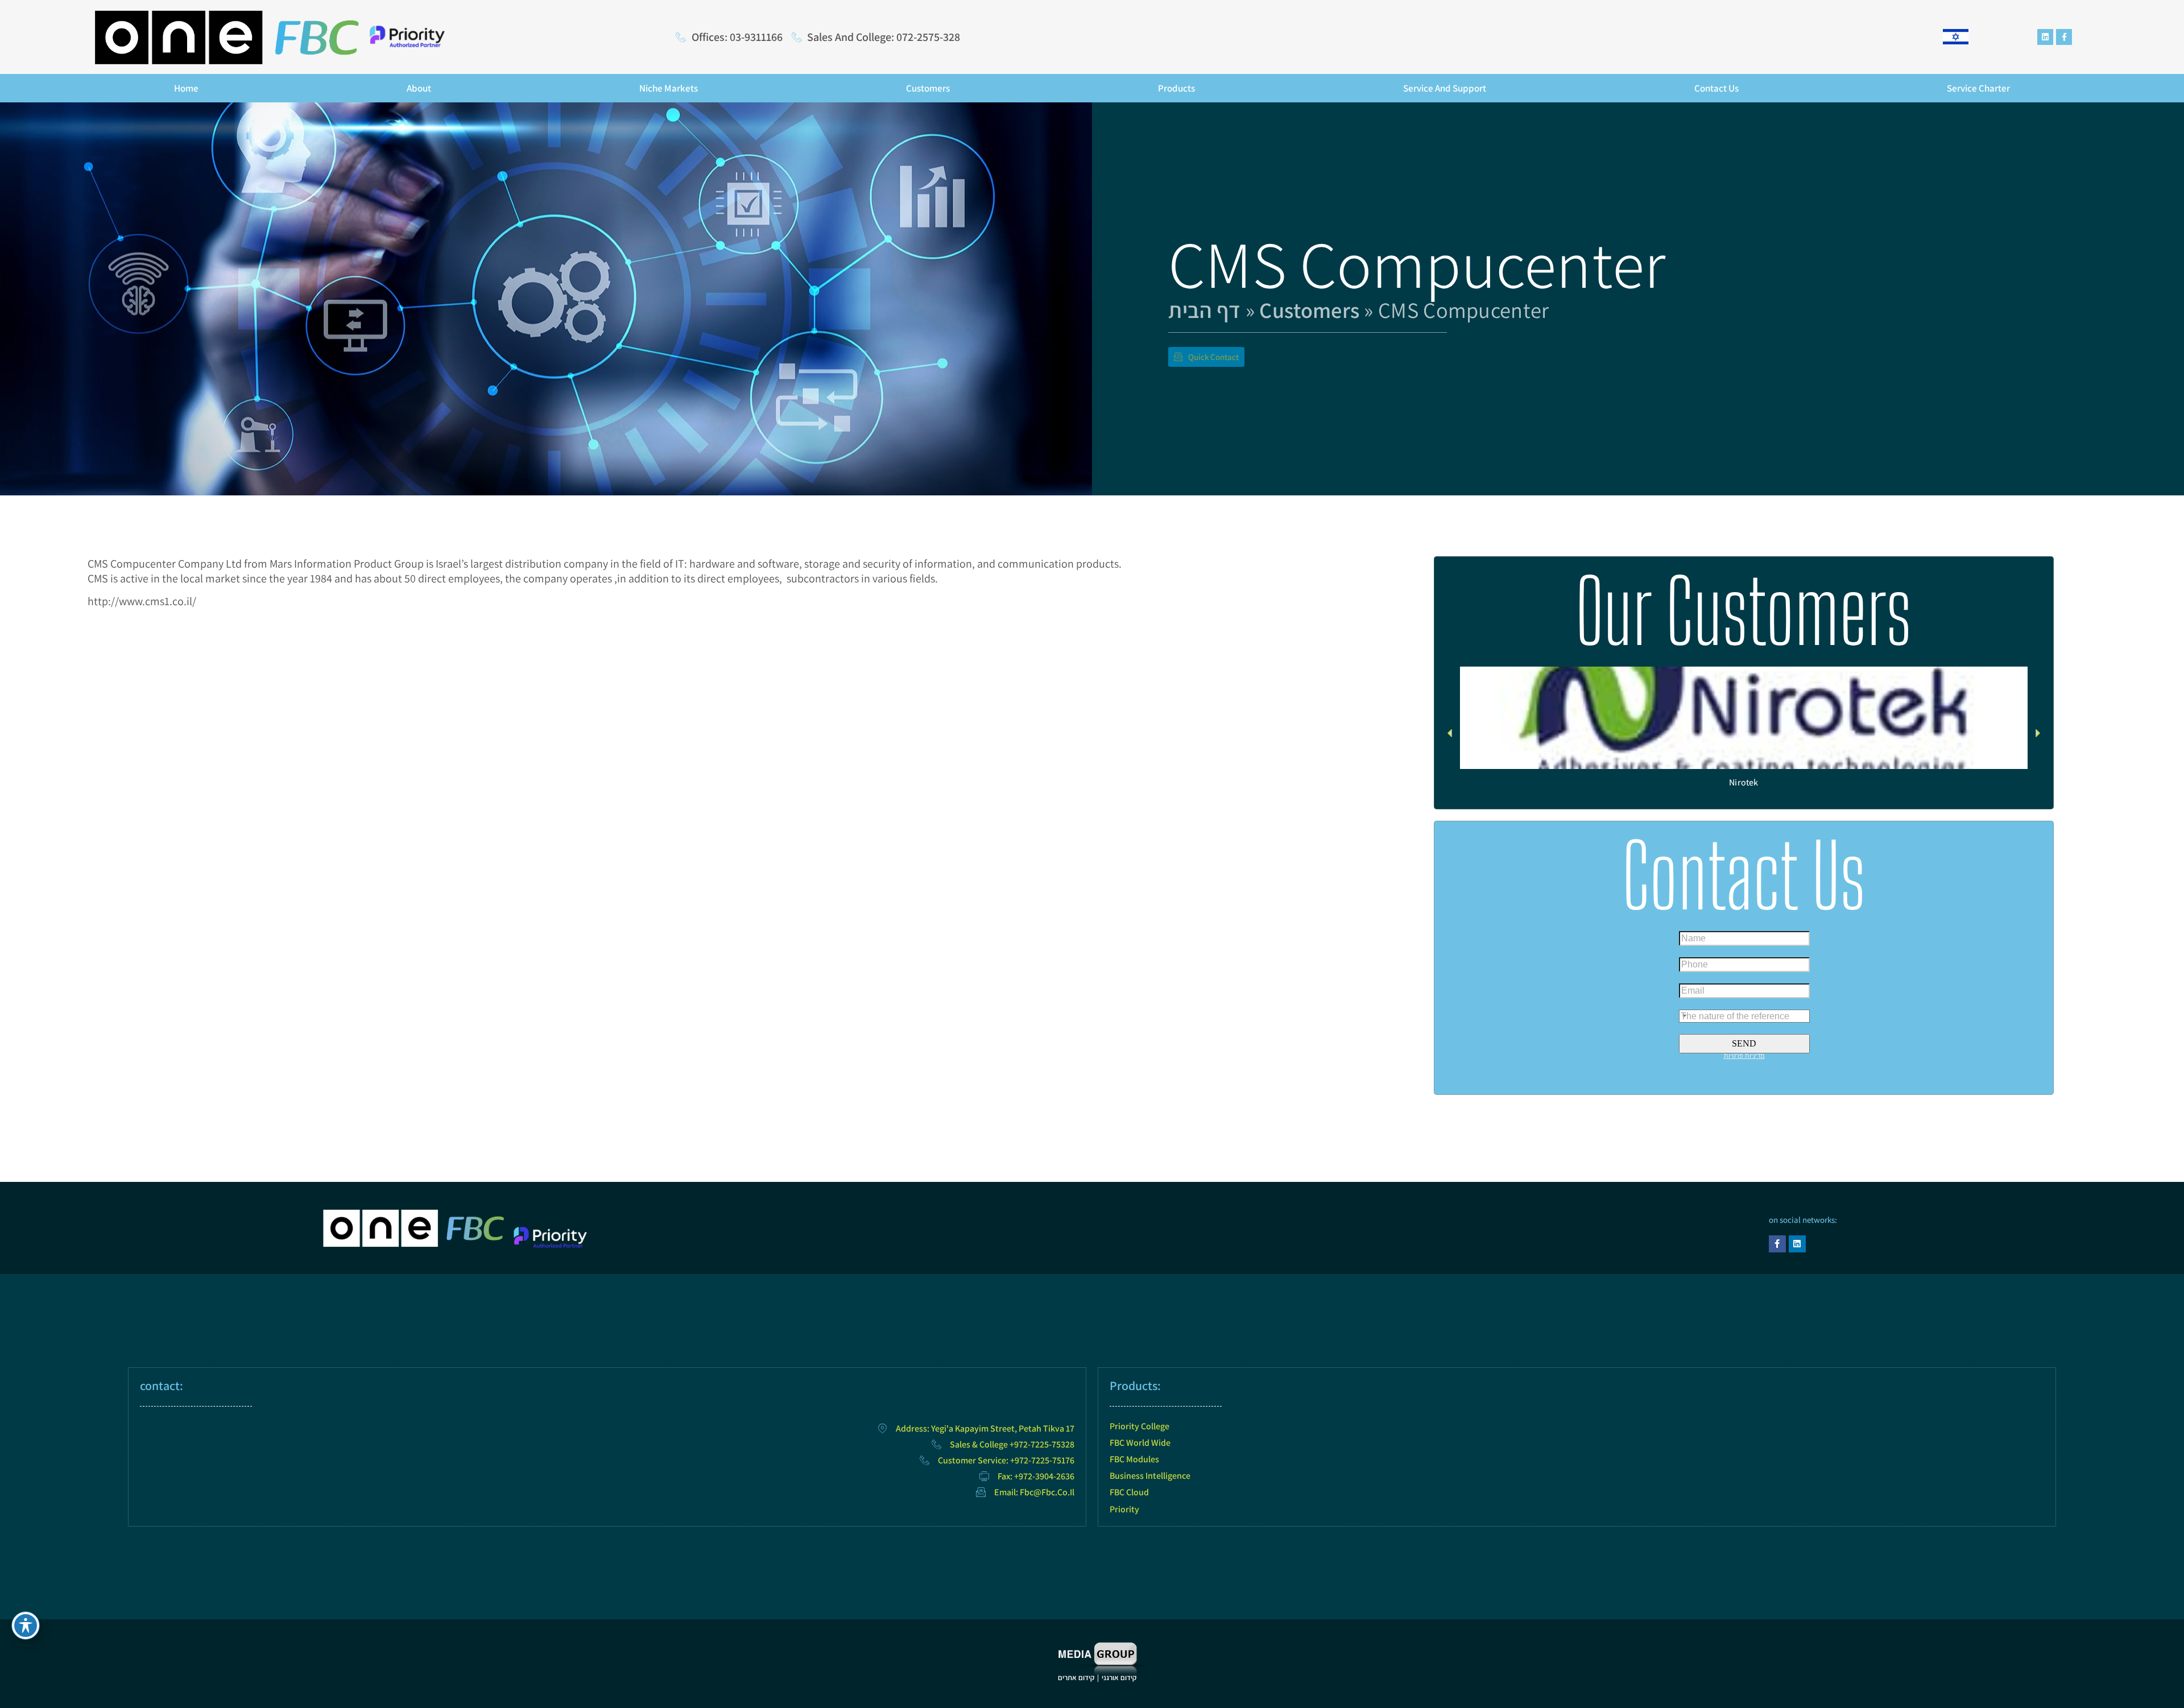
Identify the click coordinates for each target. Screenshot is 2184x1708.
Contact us (1716, 88)
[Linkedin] (2045, 37)
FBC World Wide (1140, 1443)
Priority (1124, 1509)
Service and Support (1445, 88)
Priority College (1139, 1426)
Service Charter (1978, 88)
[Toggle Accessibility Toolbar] (26, 1626)
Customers (928, 88)
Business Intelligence (1150, 1476)
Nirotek (1744, 782)
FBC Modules (1134, 1459)
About (419, 88)
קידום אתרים (1076, 1678)
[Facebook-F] (2064, 37)
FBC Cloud (1129, 1492)
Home (186, 88)
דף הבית (1204, 310)
